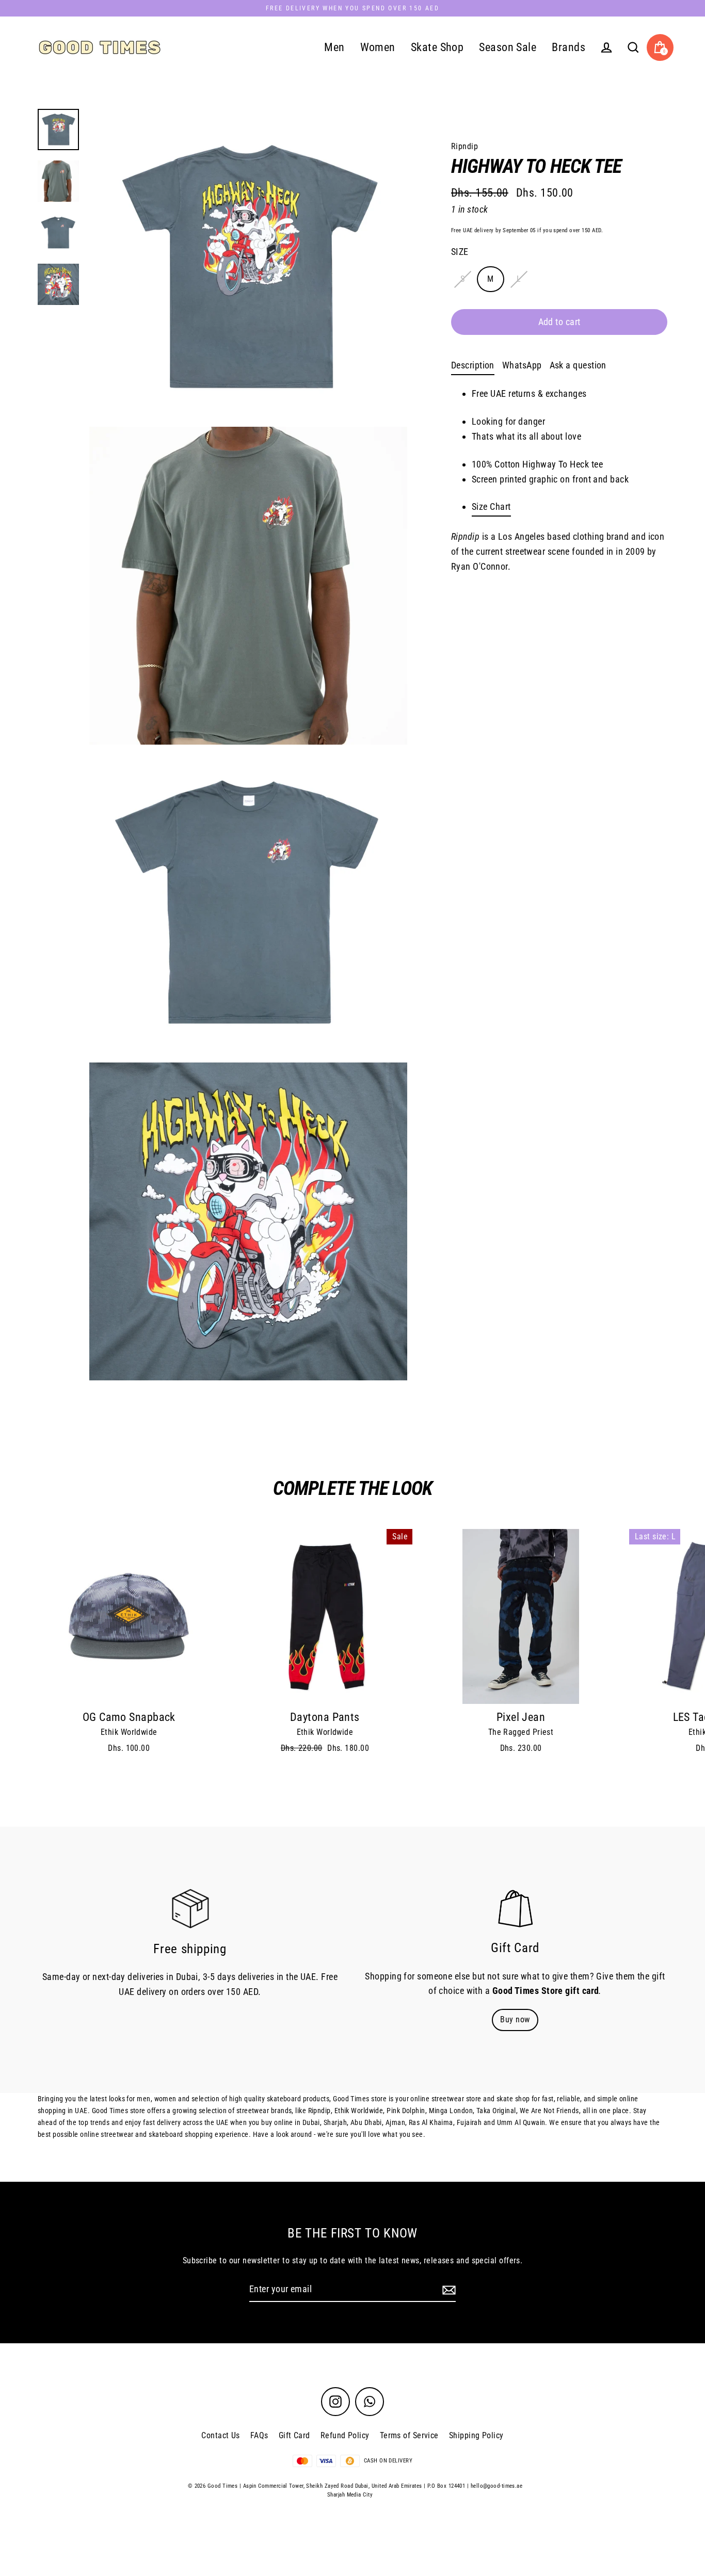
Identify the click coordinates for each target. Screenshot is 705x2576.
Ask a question (578, 365)
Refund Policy (345, 2435)
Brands (568, 47)
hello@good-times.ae (497, 2486)
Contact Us (221, 2435)
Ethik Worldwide (129, 1732)
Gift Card (294, 2435)
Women (378, 47)
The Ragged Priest (521, 1732)
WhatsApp (522, 365)
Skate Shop (437, 47)
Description (473, 365)
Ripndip (464, 146)
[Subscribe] (447, 2290)
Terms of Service (409, 2435)
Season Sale (508, 47)
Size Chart (491, 506)
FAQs (259, 2435)
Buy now (515, 2019)
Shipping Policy (476, 2435)
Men (334, 47)
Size (460, 252)
